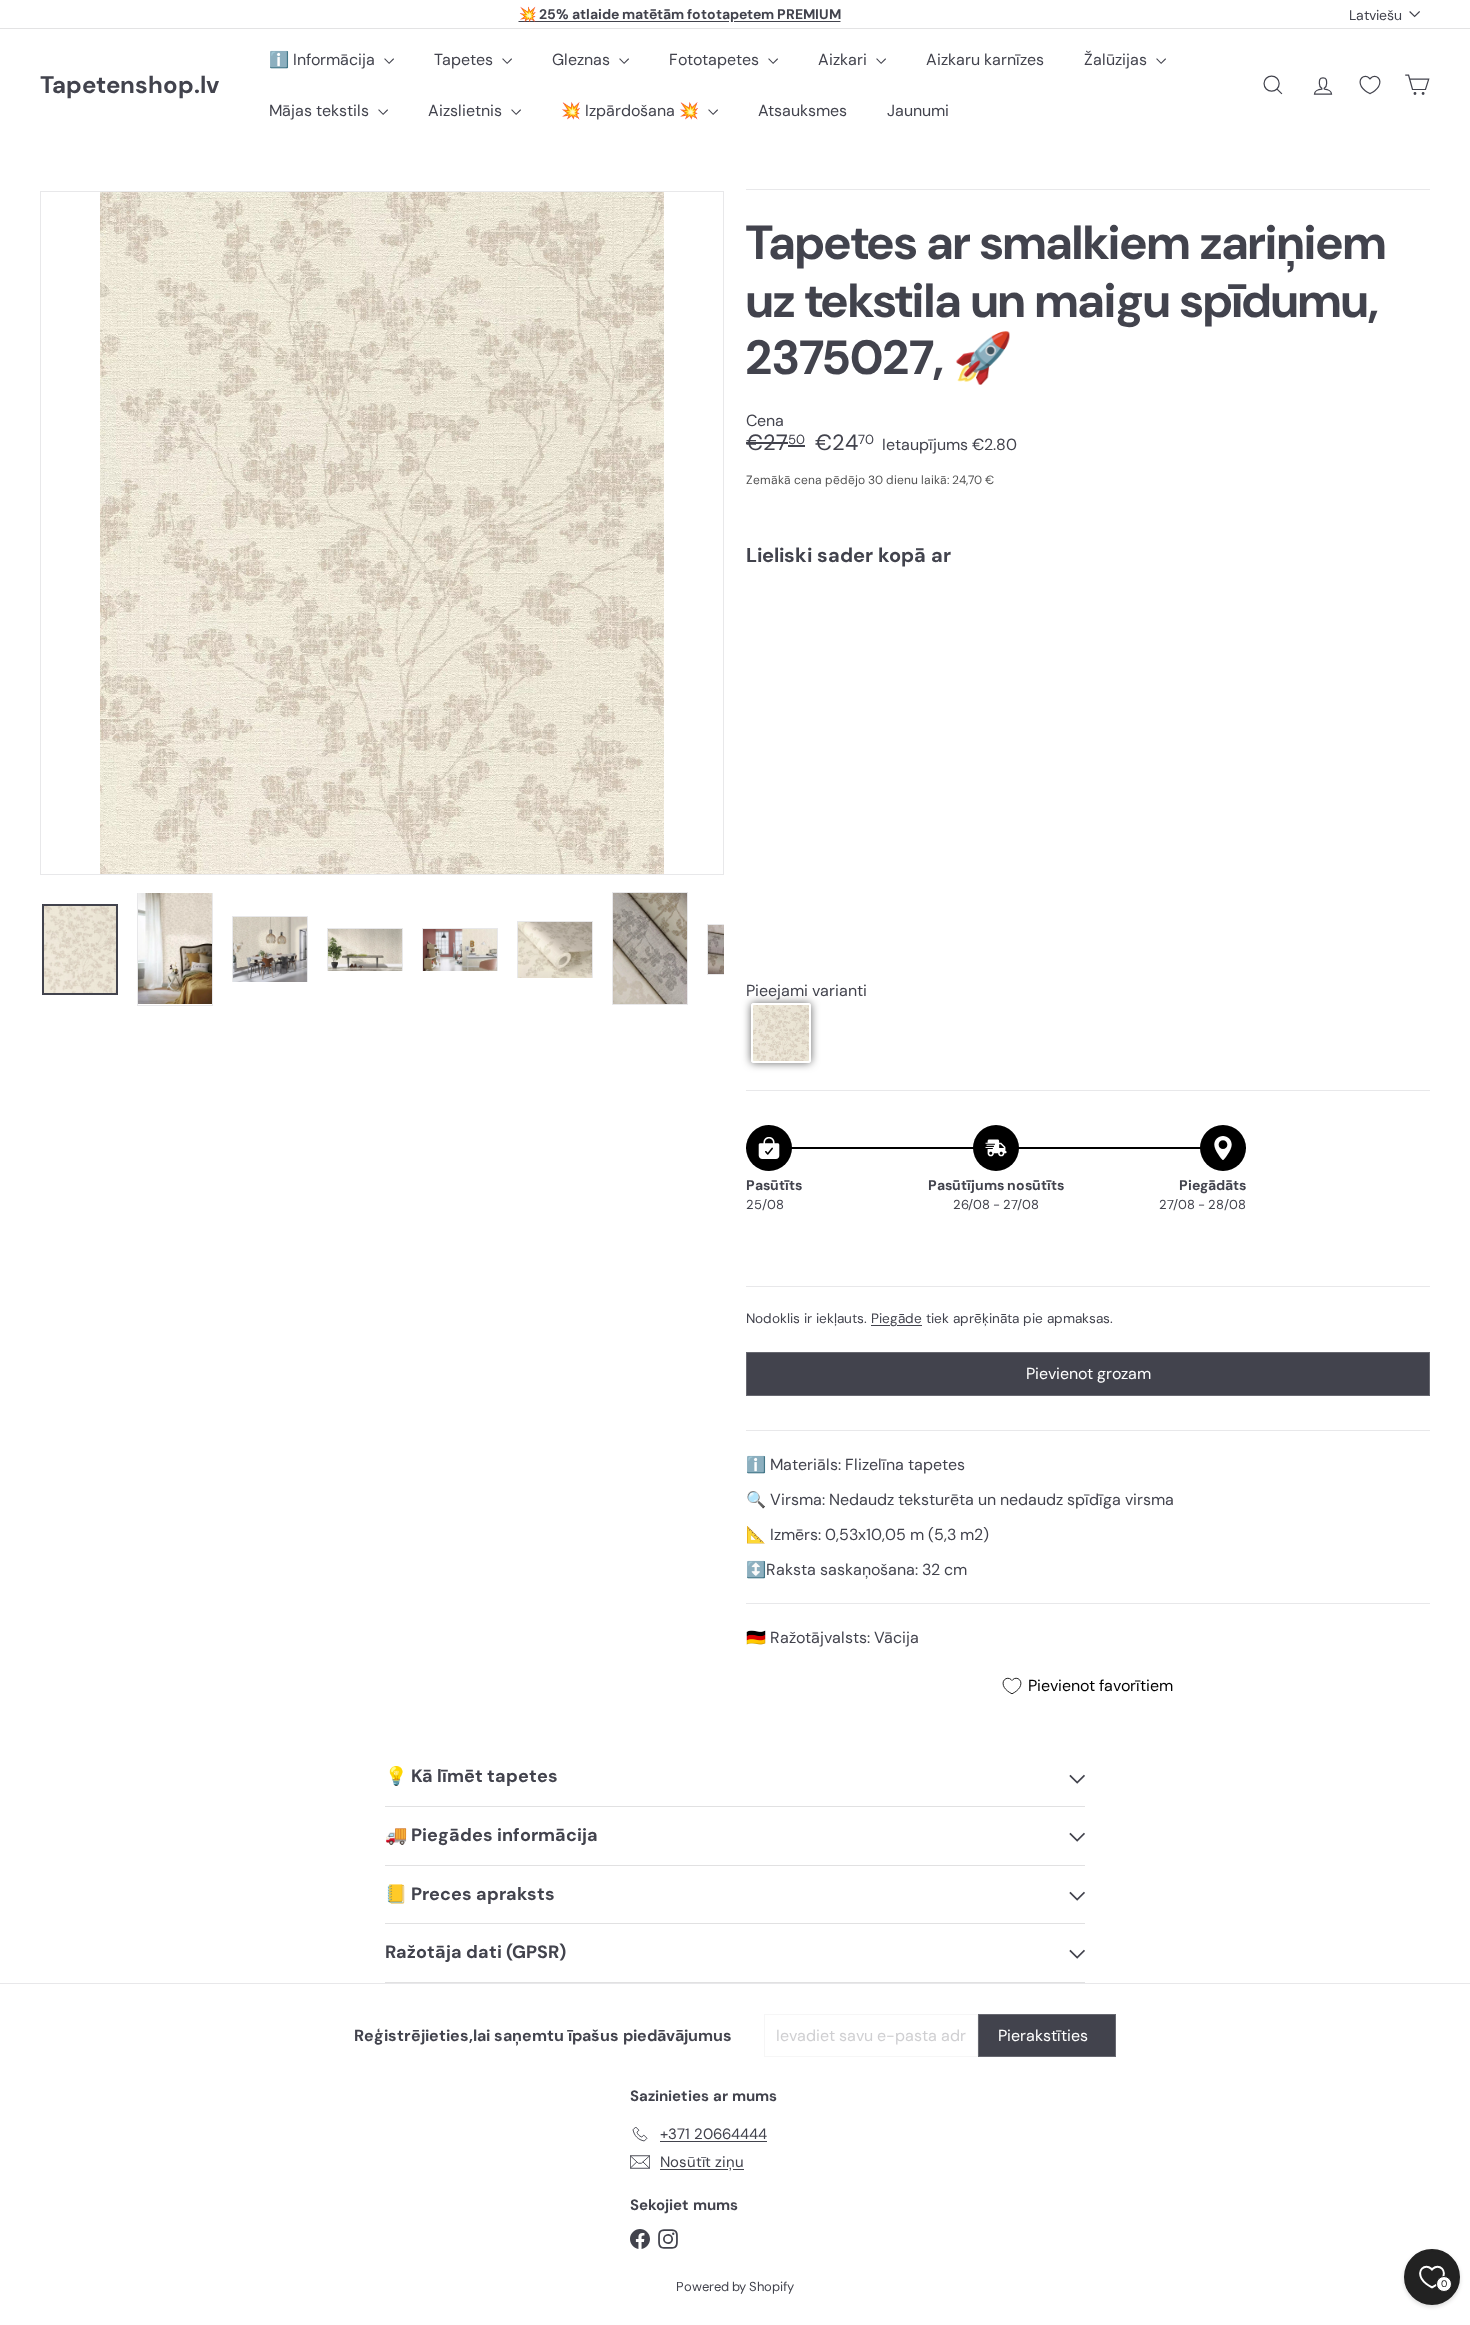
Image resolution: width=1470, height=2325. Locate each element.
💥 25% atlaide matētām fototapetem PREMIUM (680, 14)
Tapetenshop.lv (129, 85)
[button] (781, 1033)
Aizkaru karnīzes (985, 59)
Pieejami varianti (806, 990)
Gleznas (583, 59)
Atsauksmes (802, 110)
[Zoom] (382, 533)
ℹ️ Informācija (324, 59)
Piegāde (896, 1318)
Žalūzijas (1117, 59)
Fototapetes (716, 59)
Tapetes (465, 59)
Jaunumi (918, 110)
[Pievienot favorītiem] (1403, 623)
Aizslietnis (467, 110)
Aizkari (844, 59)
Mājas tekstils (321, 110)
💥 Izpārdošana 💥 (632, 110)
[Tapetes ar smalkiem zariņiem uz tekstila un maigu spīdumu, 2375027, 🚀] (1088, 653)
